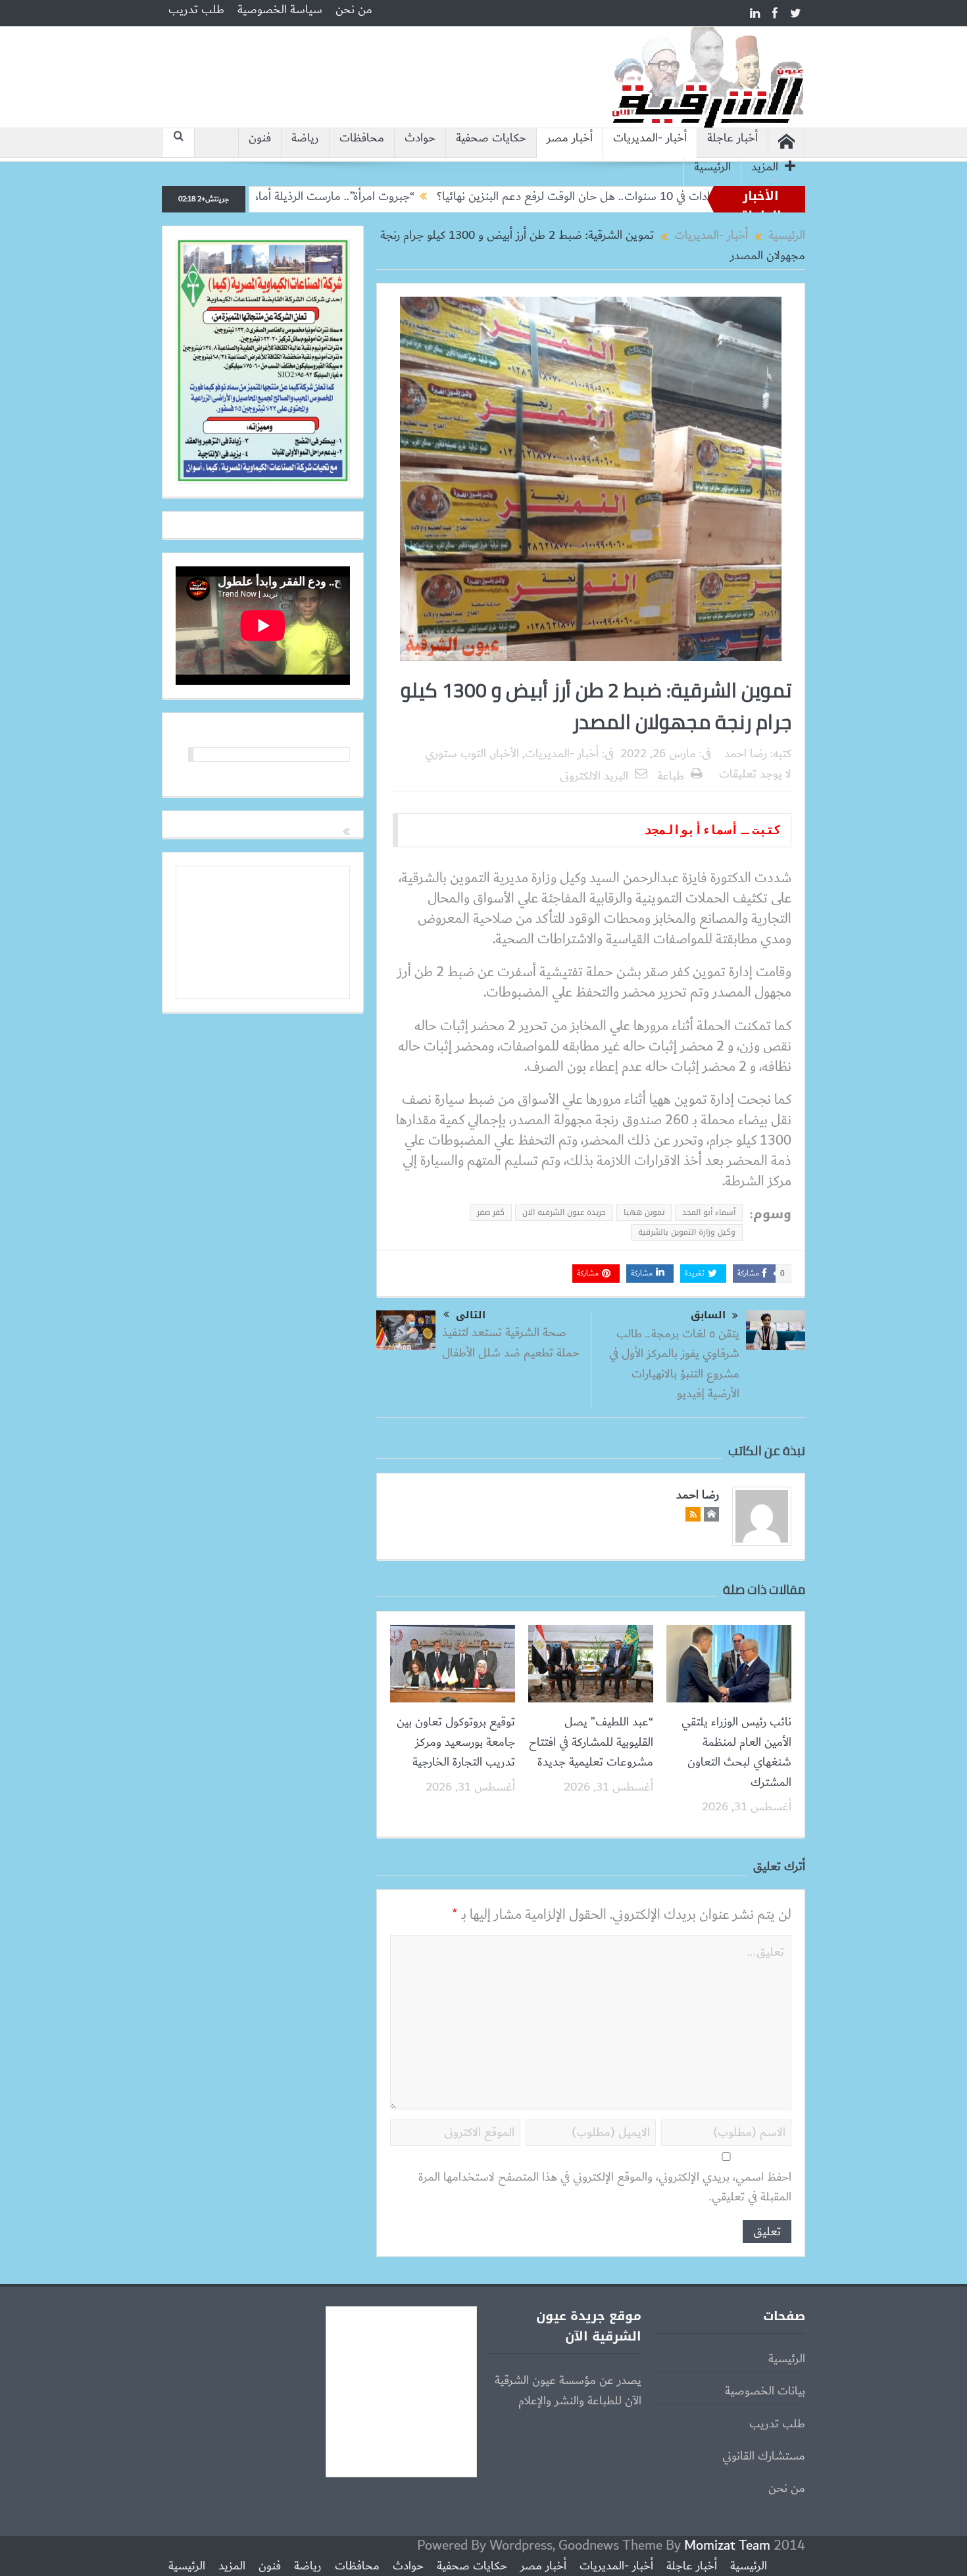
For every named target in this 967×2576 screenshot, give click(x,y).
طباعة (671, 776)
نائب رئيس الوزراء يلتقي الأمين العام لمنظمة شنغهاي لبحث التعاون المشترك (736, 1752)
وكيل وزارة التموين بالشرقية (687, 1232)
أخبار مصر (570, 138)
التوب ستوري (456, 754)
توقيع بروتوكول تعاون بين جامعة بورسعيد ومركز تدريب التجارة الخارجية (456, 1742)
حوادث (420, 138)
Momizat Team (727, 2545)
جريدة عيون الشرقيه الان (564, 1212)
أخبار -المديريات (650, 138)
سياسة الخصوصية (280, 10)
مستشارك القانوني (764, 2456)
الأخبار (506, 754)
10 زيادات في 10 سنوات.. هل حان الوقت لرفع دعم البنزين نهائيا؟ (660, 197)
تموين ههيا (644, 1212)
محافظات (362, 138)
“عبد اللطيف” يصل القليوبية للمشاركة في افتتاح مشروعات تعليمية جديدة (591, 1742)
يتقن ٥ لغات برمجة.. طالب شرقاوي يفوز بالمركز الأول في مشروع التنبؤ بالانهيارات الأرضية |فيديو (674, 1364)
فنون (260, 138)
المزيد (765, 167)
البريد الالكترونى (594, 776)
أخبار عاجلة (732, 138)
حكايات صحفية (491, 138)
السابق (708, 1315)
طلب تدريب (196, 10)
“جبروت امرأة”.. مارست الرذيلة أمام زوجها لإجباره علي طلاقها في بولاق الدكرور (314, 197)
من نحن (354, 10)
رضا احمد (746, 754)
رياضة (305, 138)
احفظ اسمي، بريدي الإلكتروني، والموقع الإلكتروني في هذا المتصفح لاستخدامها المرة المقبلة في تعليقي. (605, 2188)
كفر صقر (491, 1212)
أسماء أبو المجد (709, 1212)
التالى (471, 1315)
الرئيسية (712, 167)
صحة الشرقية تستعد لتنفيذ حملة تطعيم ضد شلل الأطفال (511, 1343)
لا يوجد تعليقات (755, 774)
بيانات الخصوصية (765, 2391)
